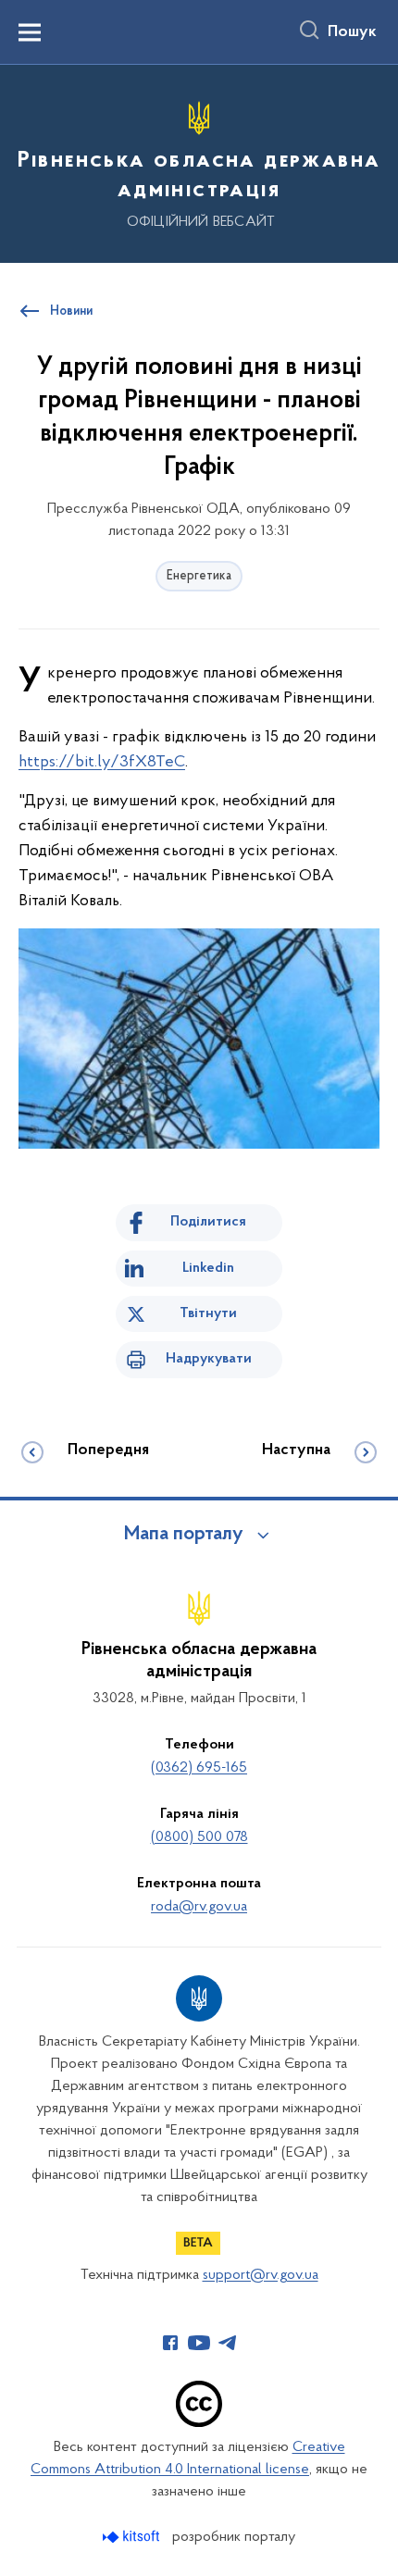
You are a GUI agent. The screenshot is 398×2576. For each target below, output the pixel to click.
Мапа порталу (184, 1535)
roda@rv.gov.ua (199, 1907)
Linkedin (208, 1268)
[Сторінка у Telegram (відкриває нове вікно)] (228, 2343)
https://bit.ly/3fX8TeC (102, 763)
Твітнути (208, 1313)
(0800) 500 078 (199, 1837)
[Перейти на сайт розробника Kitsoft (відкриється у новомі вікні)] (133, 2537)
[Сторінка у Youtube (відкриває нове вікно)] (199, 2343)
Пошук (352, 32)
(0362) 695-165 (199, 1768)
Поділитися (208, 1222)
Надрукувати (209, 1359)
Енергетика (199, 576)
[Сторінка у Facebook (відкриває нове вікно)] (170, 2343)
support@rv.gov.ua (261, 2275)
